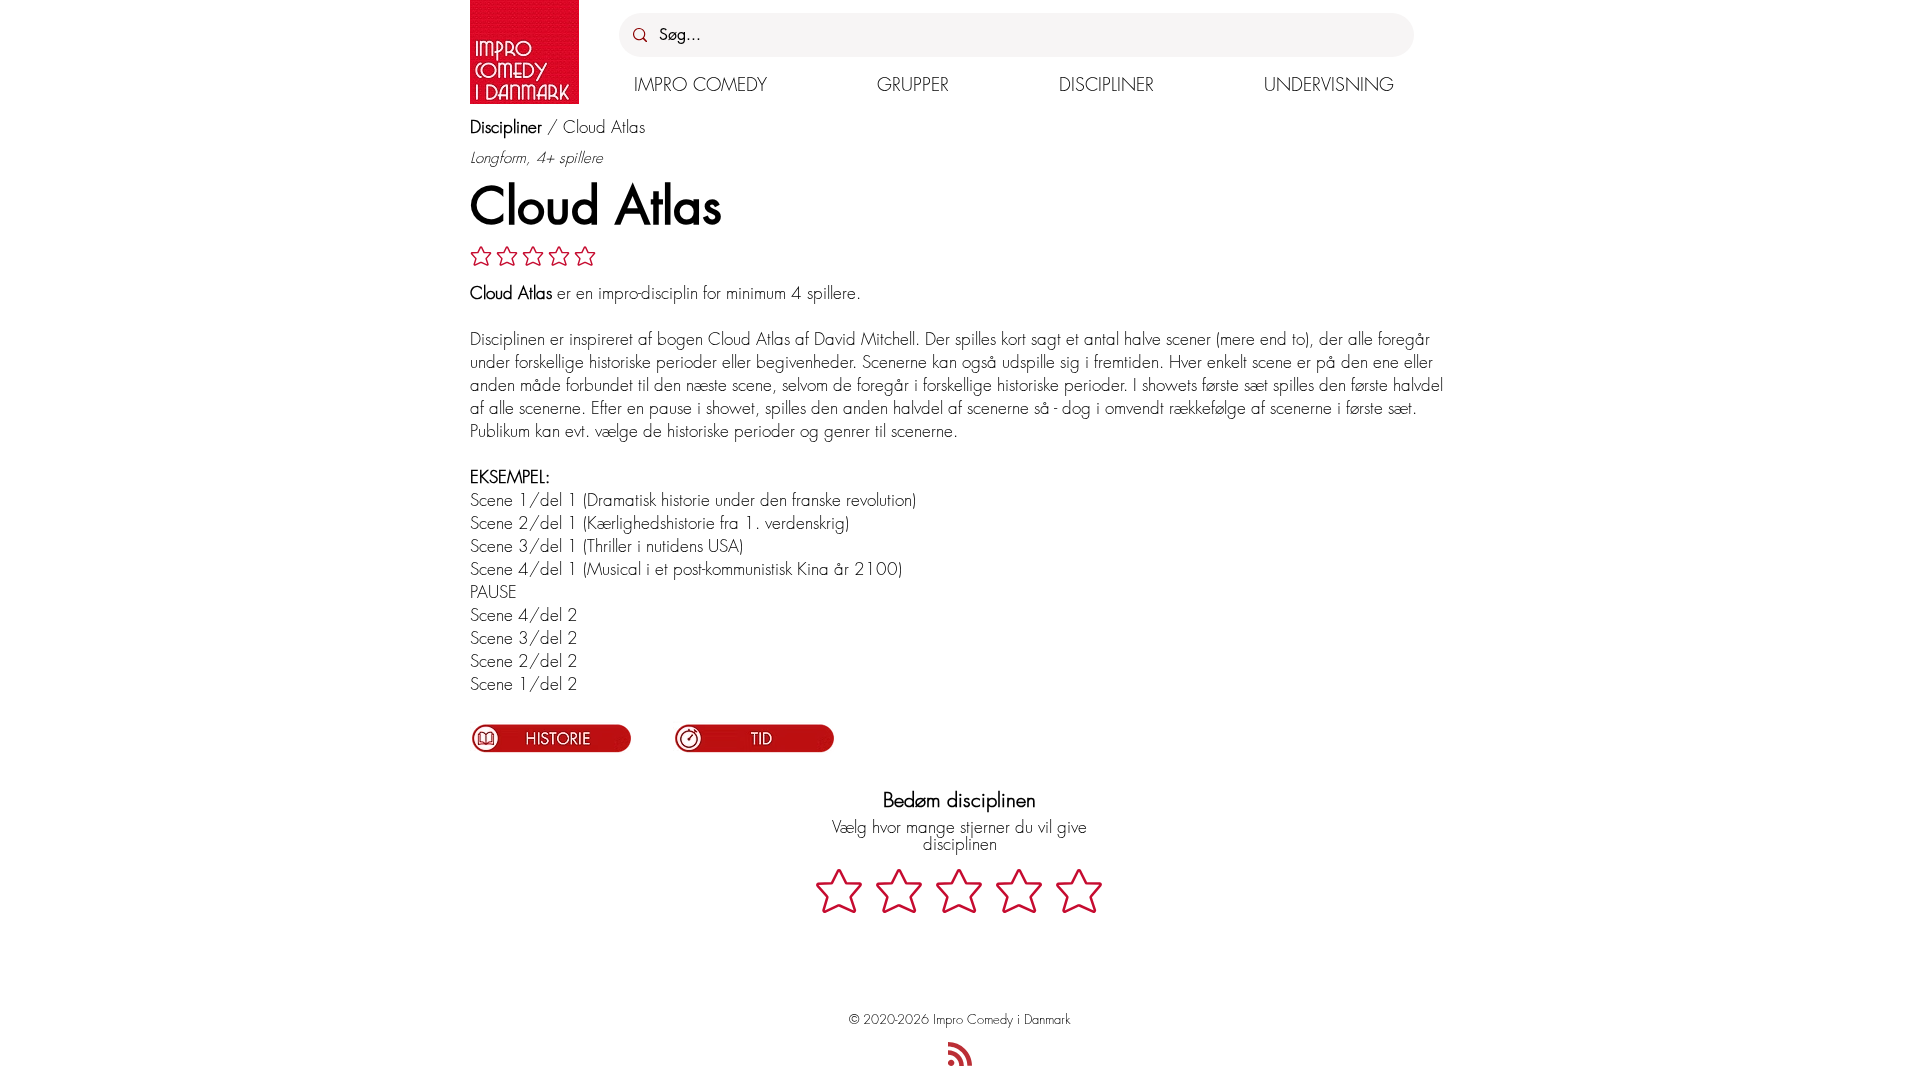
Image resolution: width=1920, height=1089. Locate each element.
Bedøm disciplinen (959, 799)
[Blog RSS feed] (960, 1055)
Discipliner (506, 126)
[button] (700, 84)
